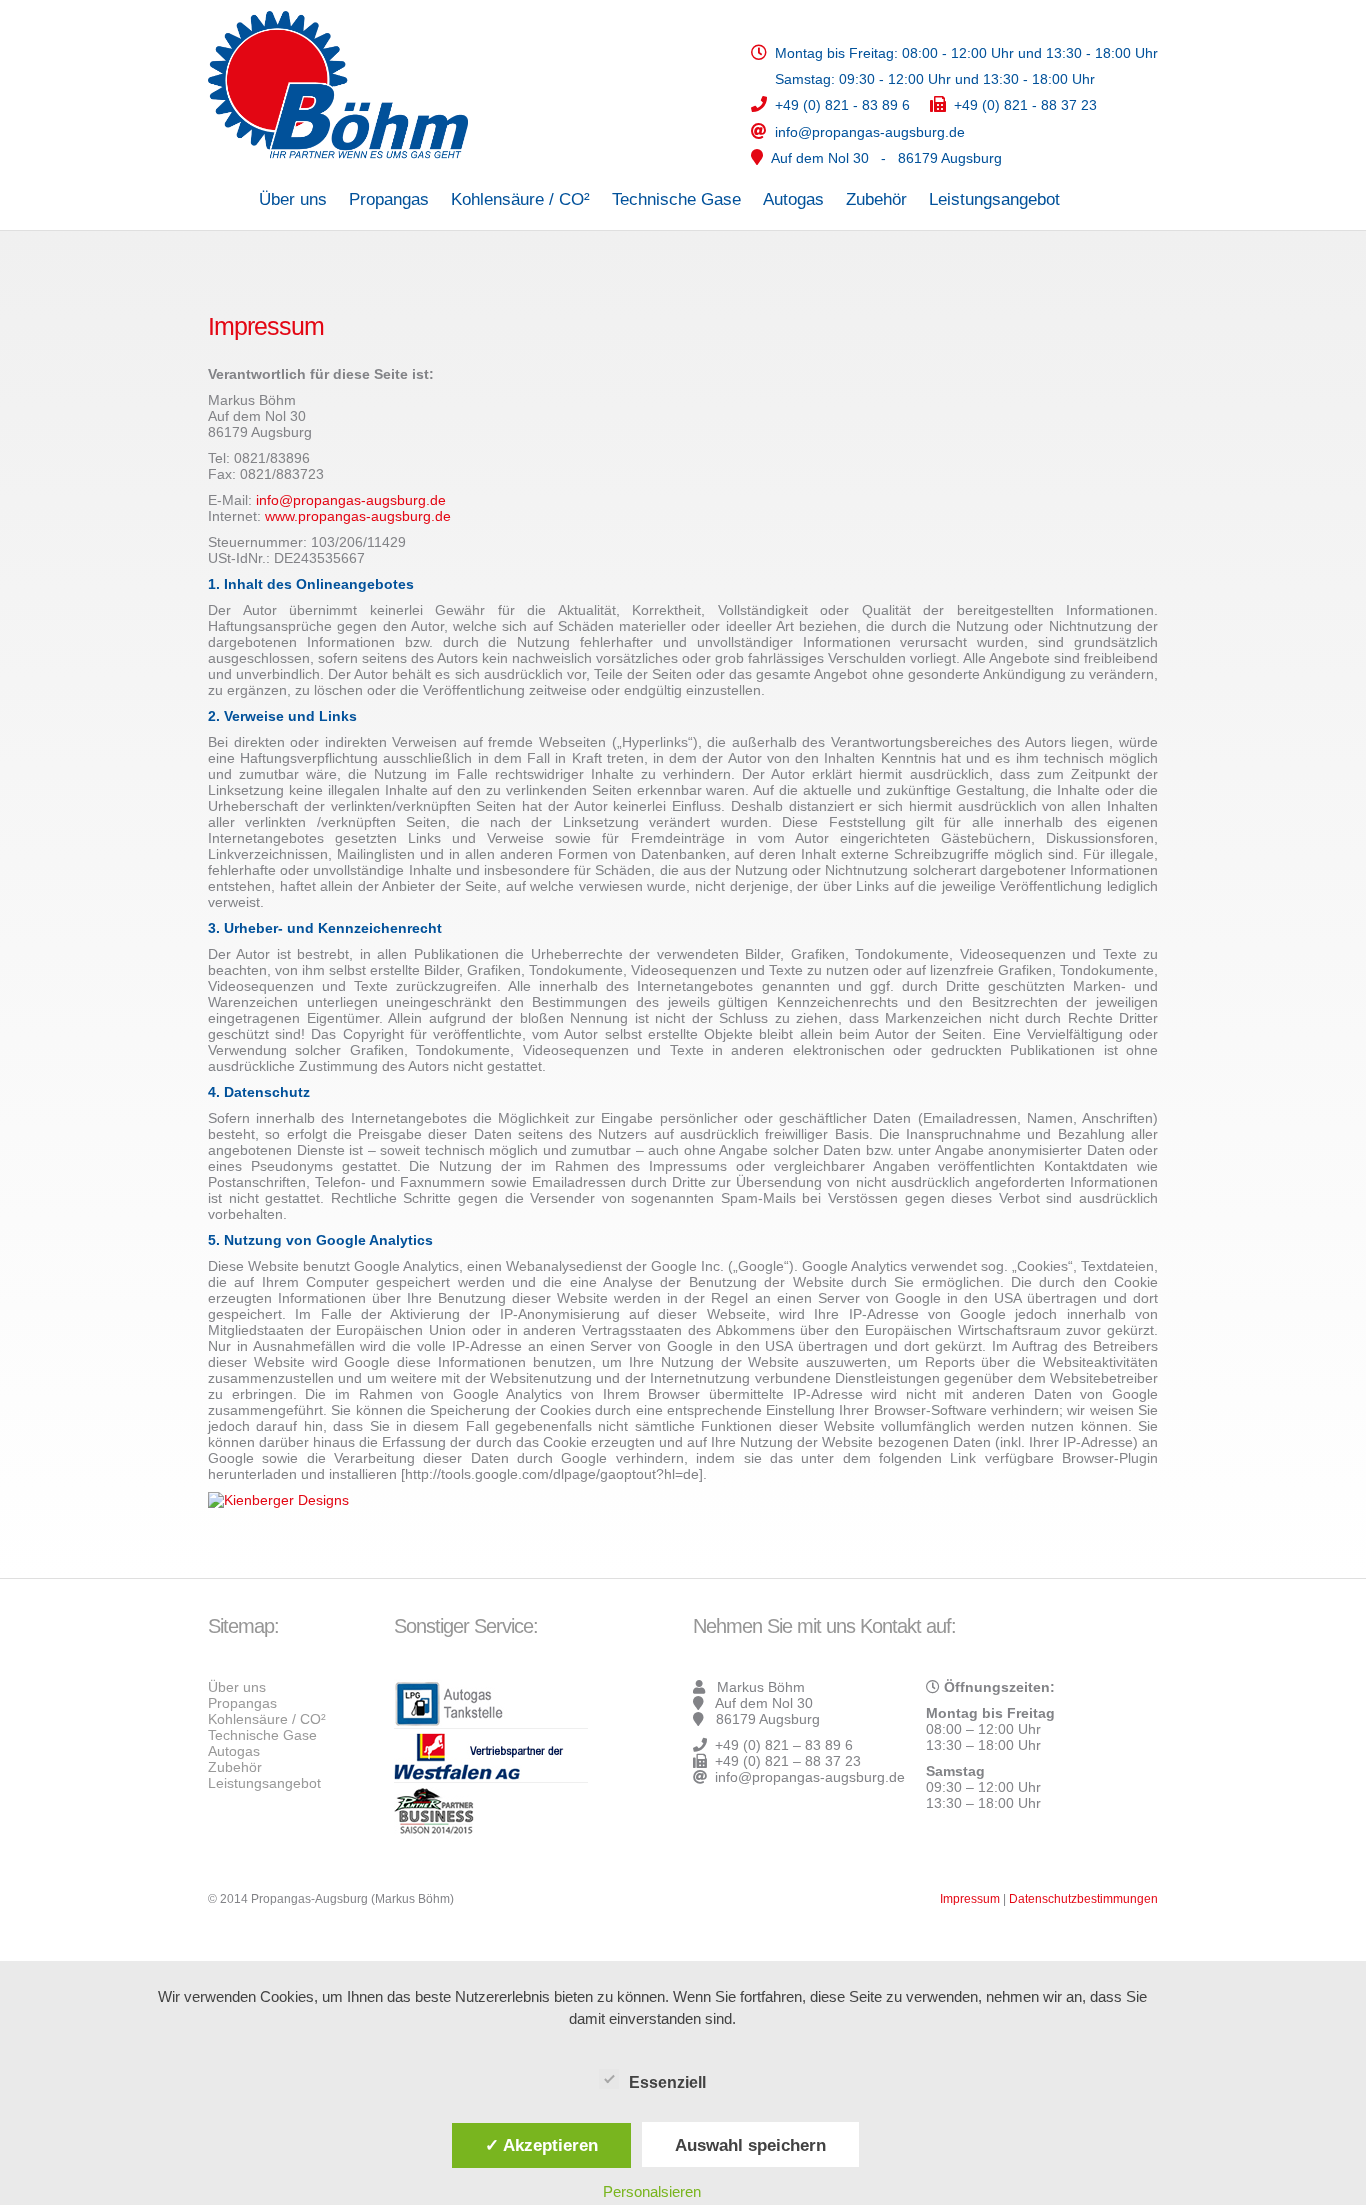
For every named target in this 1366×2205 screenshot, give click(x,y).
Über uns (293, 199)
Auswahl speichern (750, 2145)
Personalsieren (652, 2191)
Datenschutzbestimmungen (1083, 1899)
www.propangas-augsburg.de (358, 516)
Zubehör (876, 199)
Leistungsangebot (994, 199)
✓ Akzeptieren (541, 2145)
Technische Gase (676, 199)
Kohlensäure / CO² (520, 199)
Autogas (793, 199)
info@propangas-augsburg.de (351, 500)
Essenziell (667, 2082)
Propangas (389, 199)
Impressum (970, 1899)
